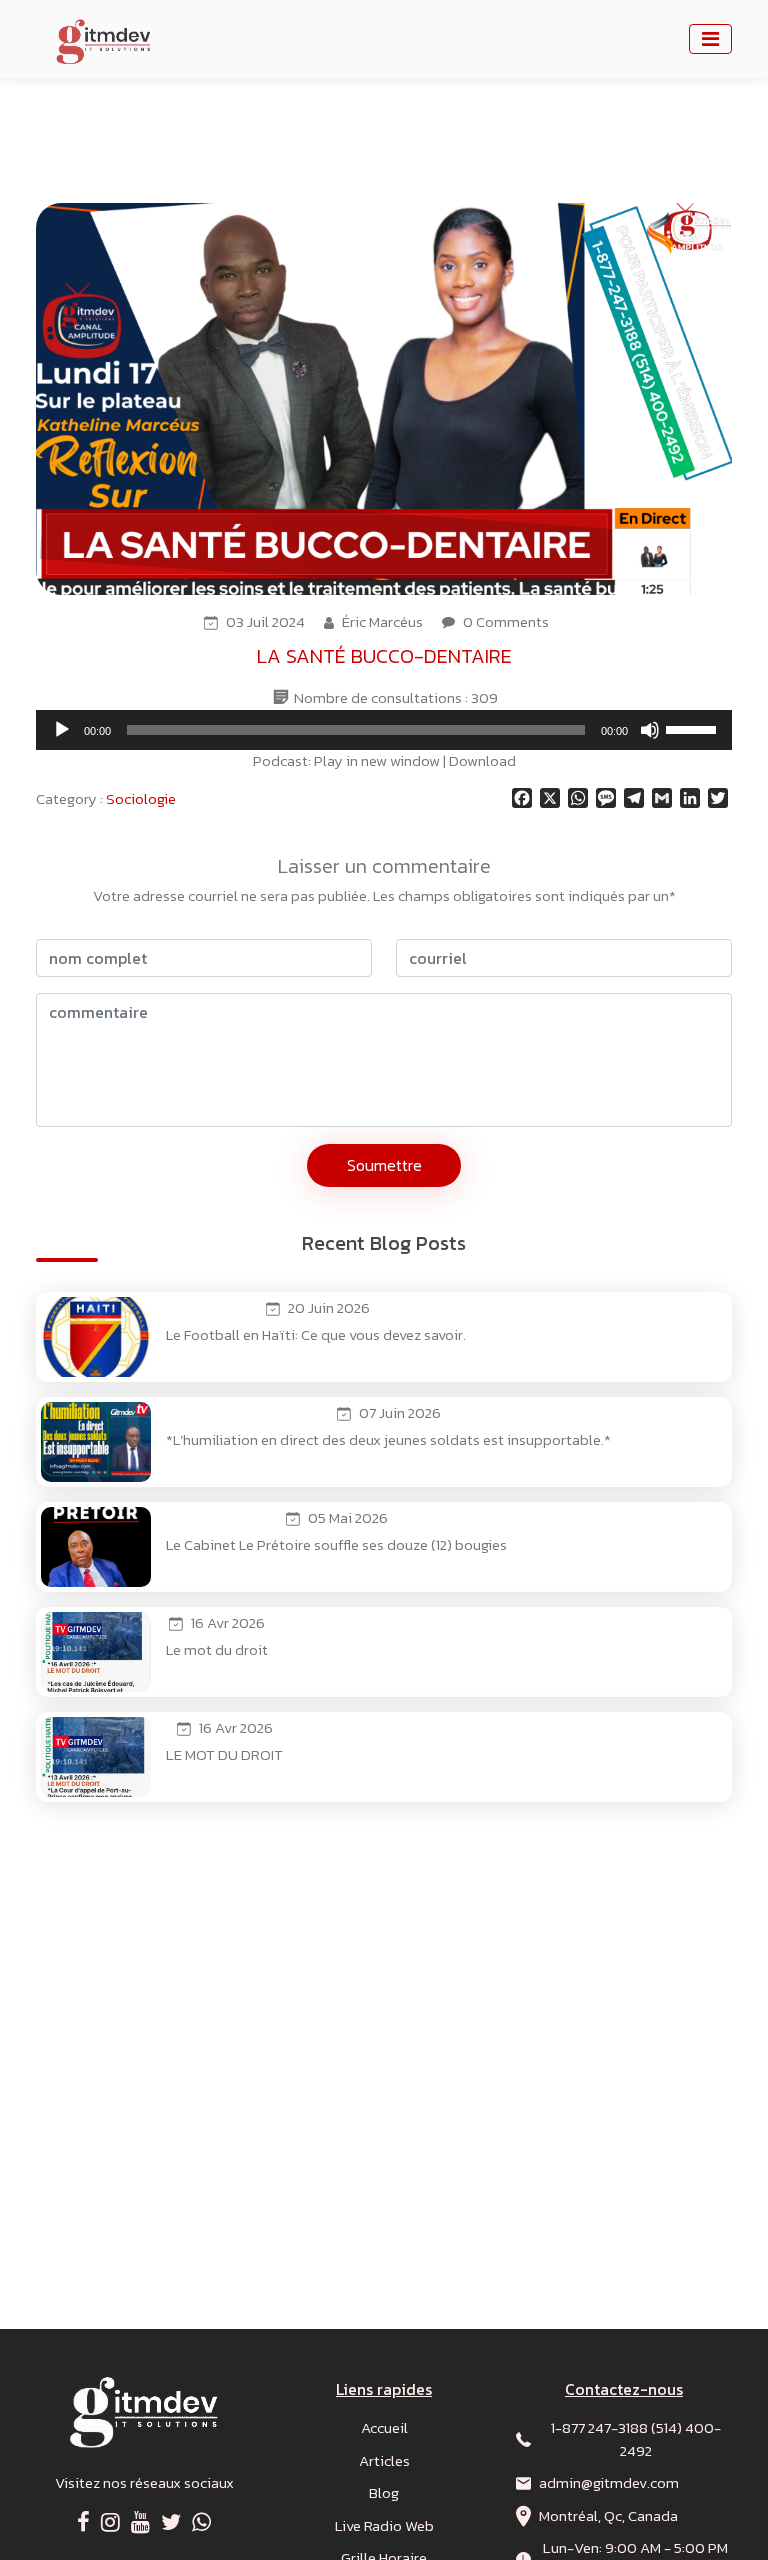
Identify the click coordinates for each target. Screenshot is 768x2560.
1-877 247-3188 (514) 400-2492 (636, 2439)
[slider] (694, 728)
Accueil (384, 2427)
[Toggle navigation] (710, 39)
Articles (384, 2460)
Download (482, 760)
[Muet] (650, 730)
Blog (384, 2492)
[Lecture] (62, 730)
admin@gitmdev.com (609, 2482)
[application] (384, 730)
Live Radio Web (384, 2525)
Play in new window (377, 760)
